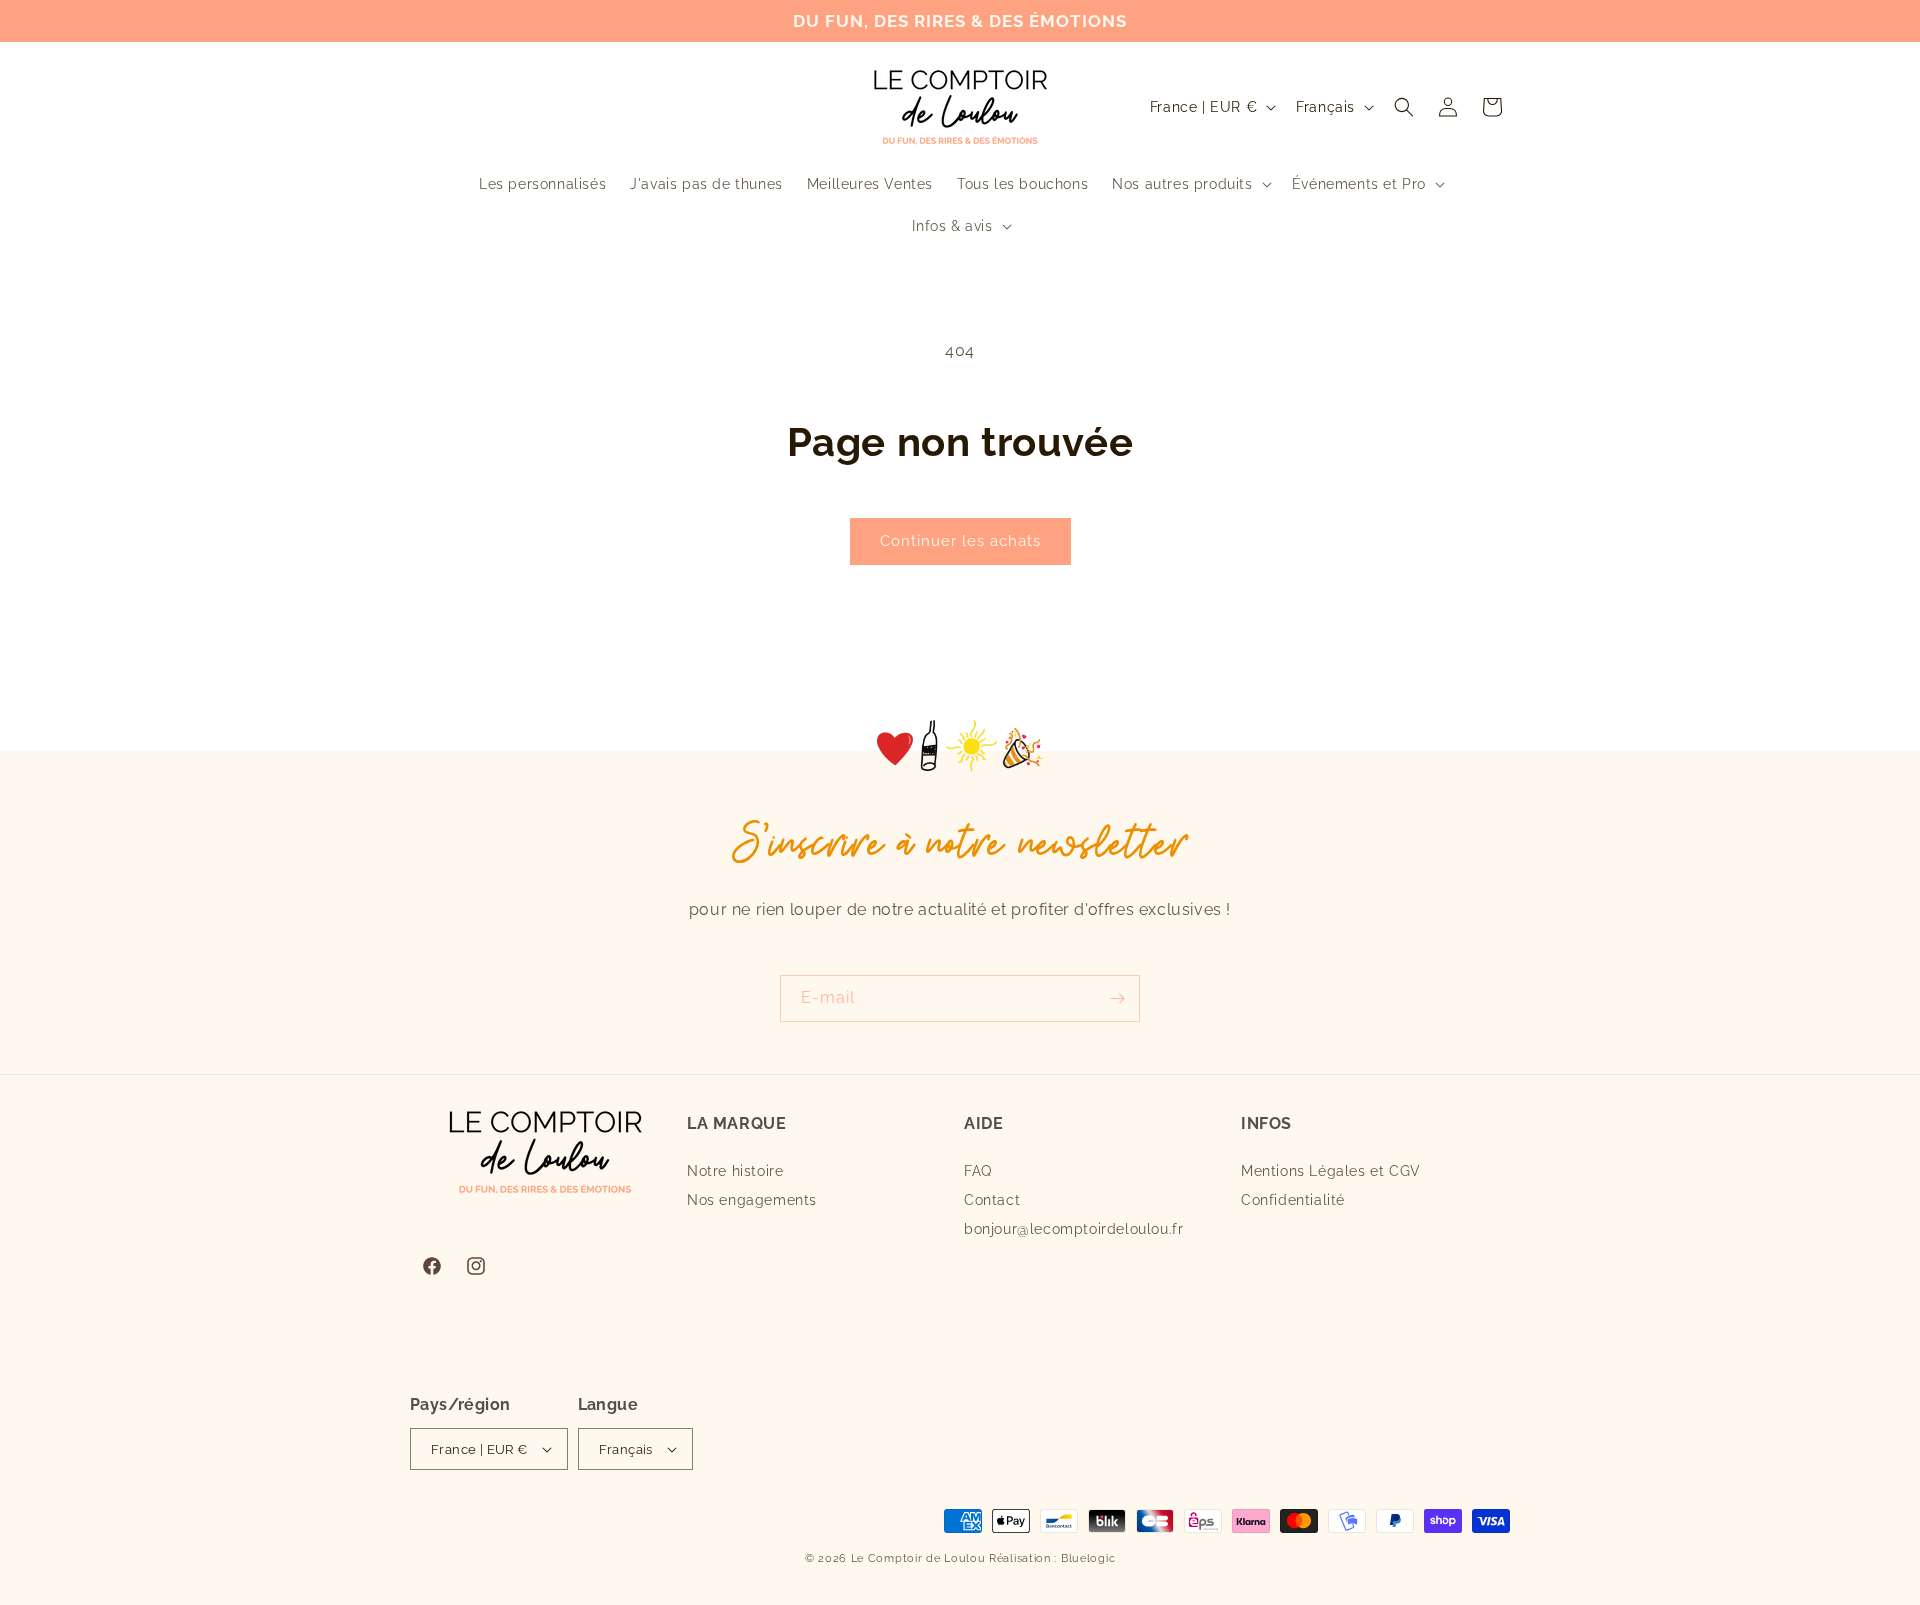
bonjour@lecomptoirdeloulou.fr (1073, 1229)
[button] (1189, 184)
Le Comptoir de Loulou (918, 1558)
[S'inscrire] (1117, 998)
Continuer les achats (960, 541)
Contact (992, 1200)
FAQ (978, 1171)
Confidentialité (1293, 1200)
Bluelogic (1088, 1558)
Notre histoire (735, 1171)
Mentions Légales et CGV (1331, 1171)
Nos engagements (752, 1200)
